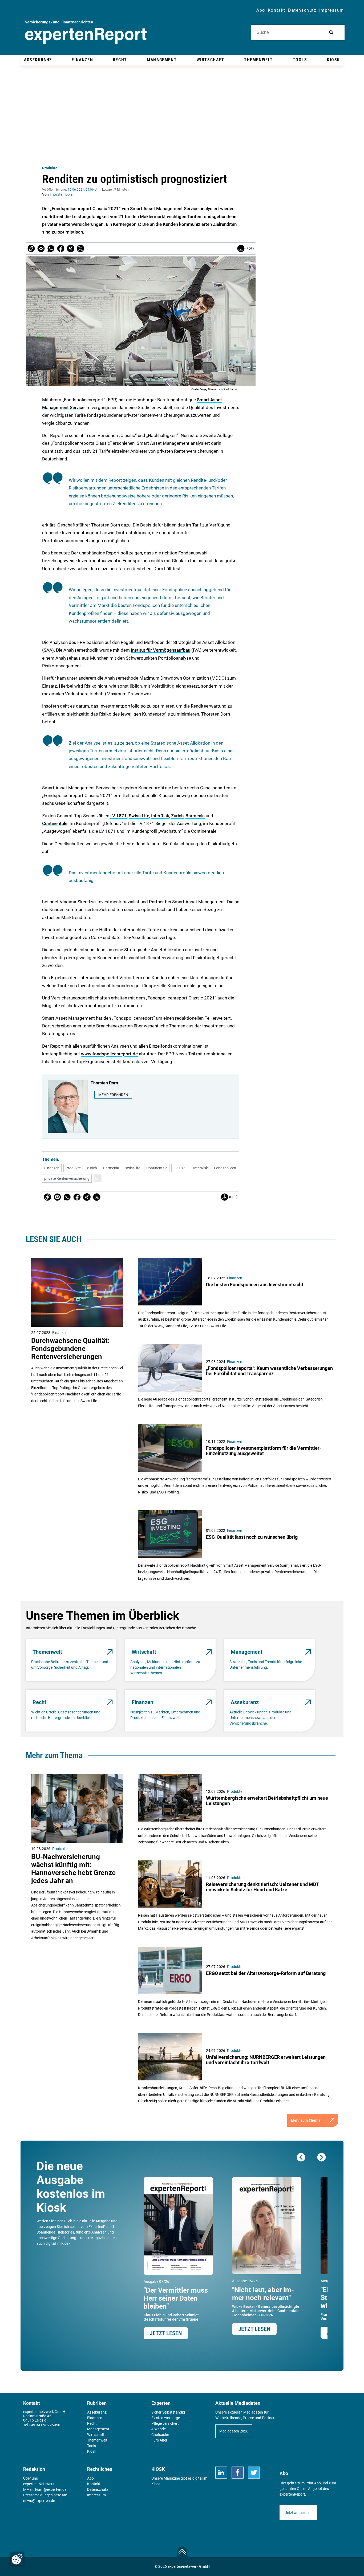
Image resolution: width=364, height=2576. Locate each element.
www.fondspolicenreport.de (109, 1054)
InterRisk (160, 816)
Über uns (31, 2478)
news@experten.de (39, 2501)
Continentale (55, 823)
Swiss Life (139, 816)
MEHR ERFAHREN (113, 1095)
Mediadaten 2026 (234, 2431)
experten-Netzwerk (39, 2484)
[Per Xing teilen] (71, 248)
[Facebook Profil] (238, 2473)
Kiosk (156, 2484)
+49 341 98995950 (45, 2425)
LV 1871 (119, 816)
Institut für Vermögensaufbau (161, 650)
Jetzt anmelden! (298, 2513)
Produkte (50, 168)
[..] (98, 1178)
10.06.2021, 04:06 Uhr (84, 190)
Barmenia (195, 816)
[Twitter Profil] (254, 2473)
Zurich (177, 816)
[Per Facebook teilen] (61, 248)
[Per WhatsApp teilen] (51, 248)
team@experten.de (51, 2489)
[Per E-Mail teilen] (31, 248)
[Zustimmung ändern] (17, 2559)
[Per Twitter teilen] (80, 248)
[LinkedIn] (221, 2473)
